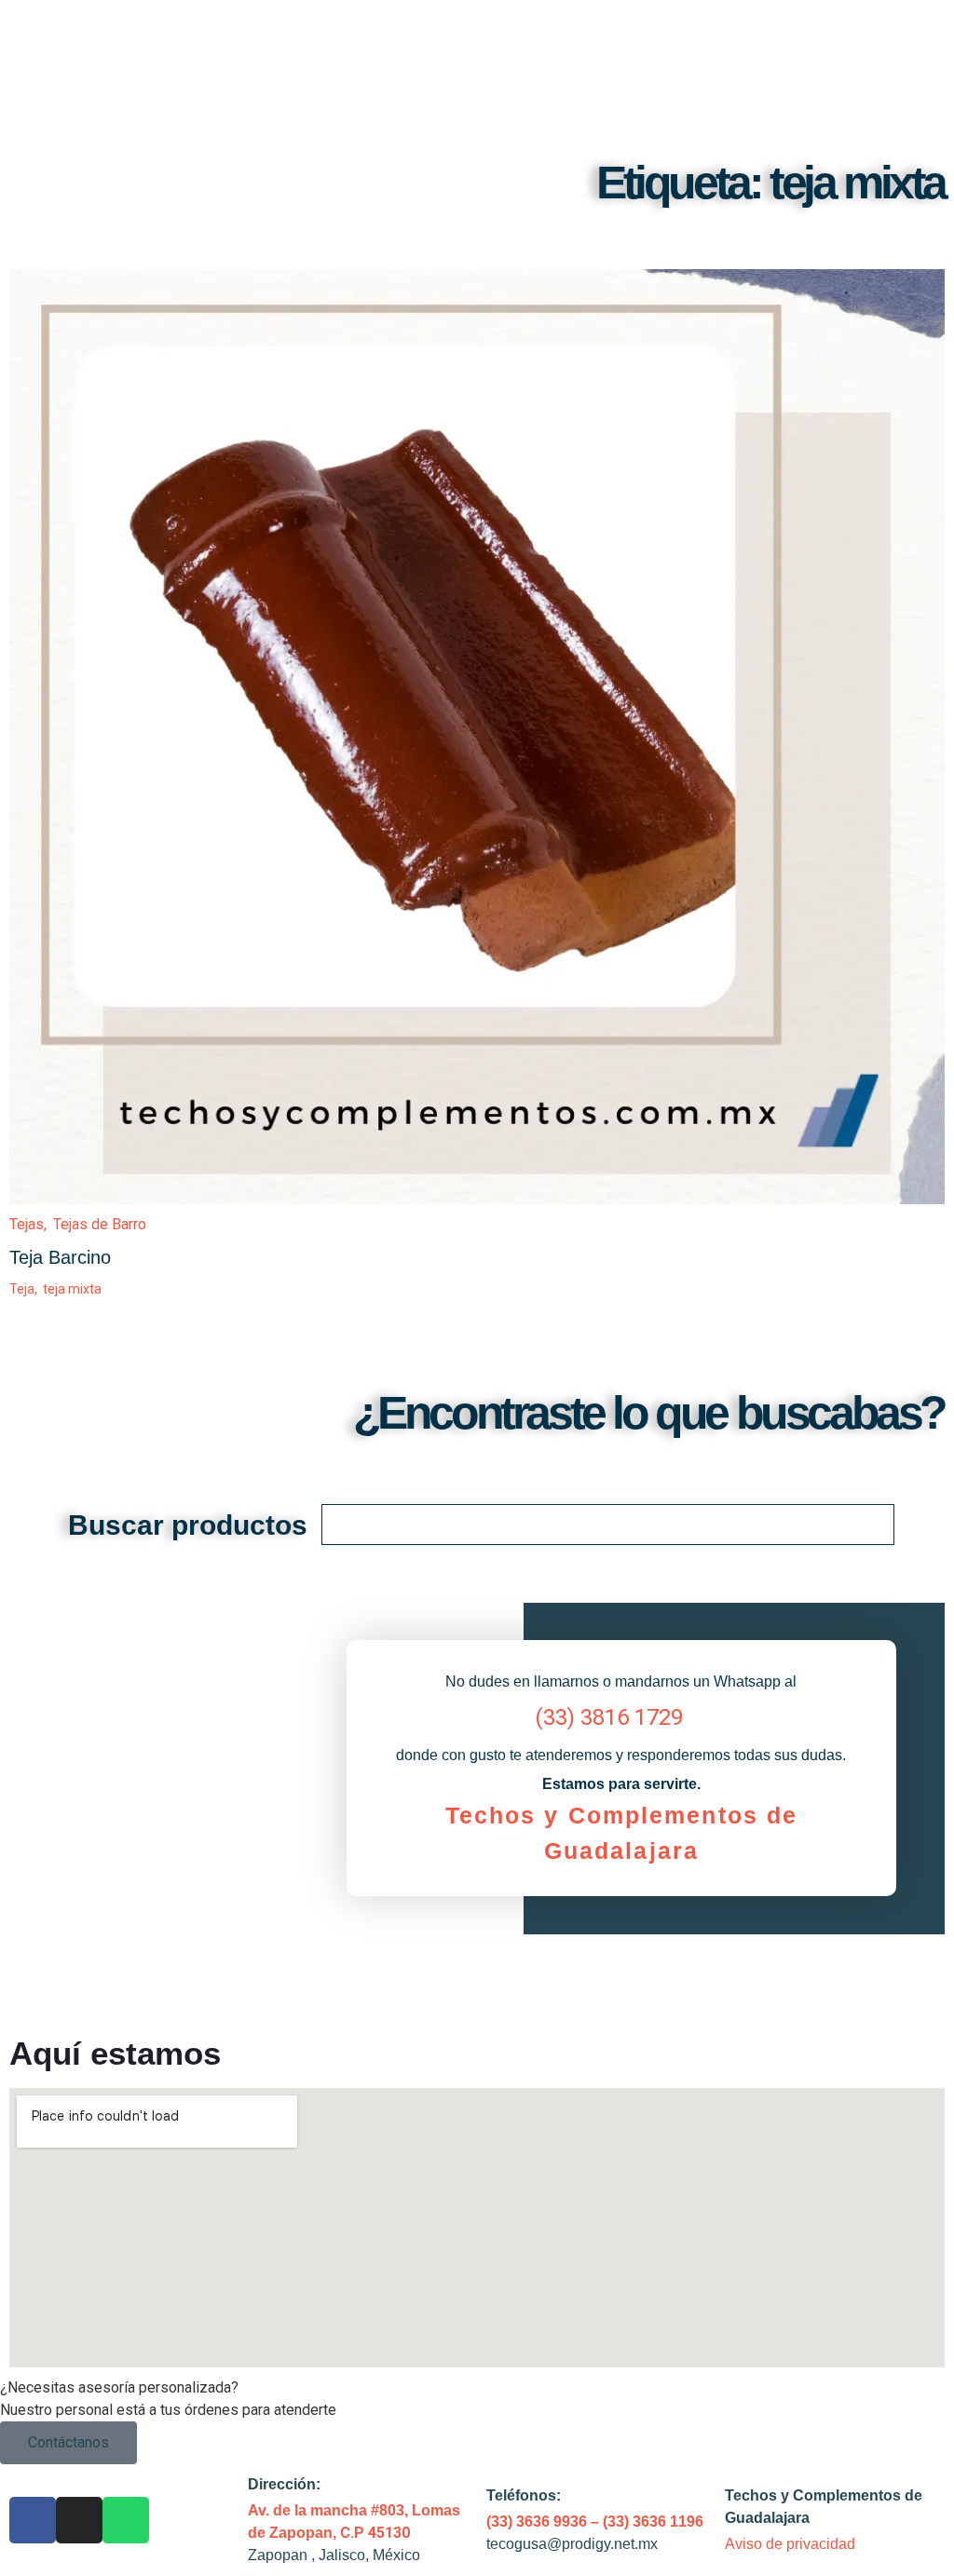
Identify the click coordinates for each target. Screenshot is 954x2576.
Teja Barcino (60, 1257)
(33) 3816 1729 (609, 1717)
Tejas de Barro (100, 1224)
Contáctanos (68, 2442)
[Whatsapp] (126, 2520)
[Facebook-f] (33, 2520)
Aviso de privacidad (790, 2544)
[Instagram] (79, 2520)
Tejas (30, 1224)
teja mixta (72, 1289)
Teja (25, 1289)
